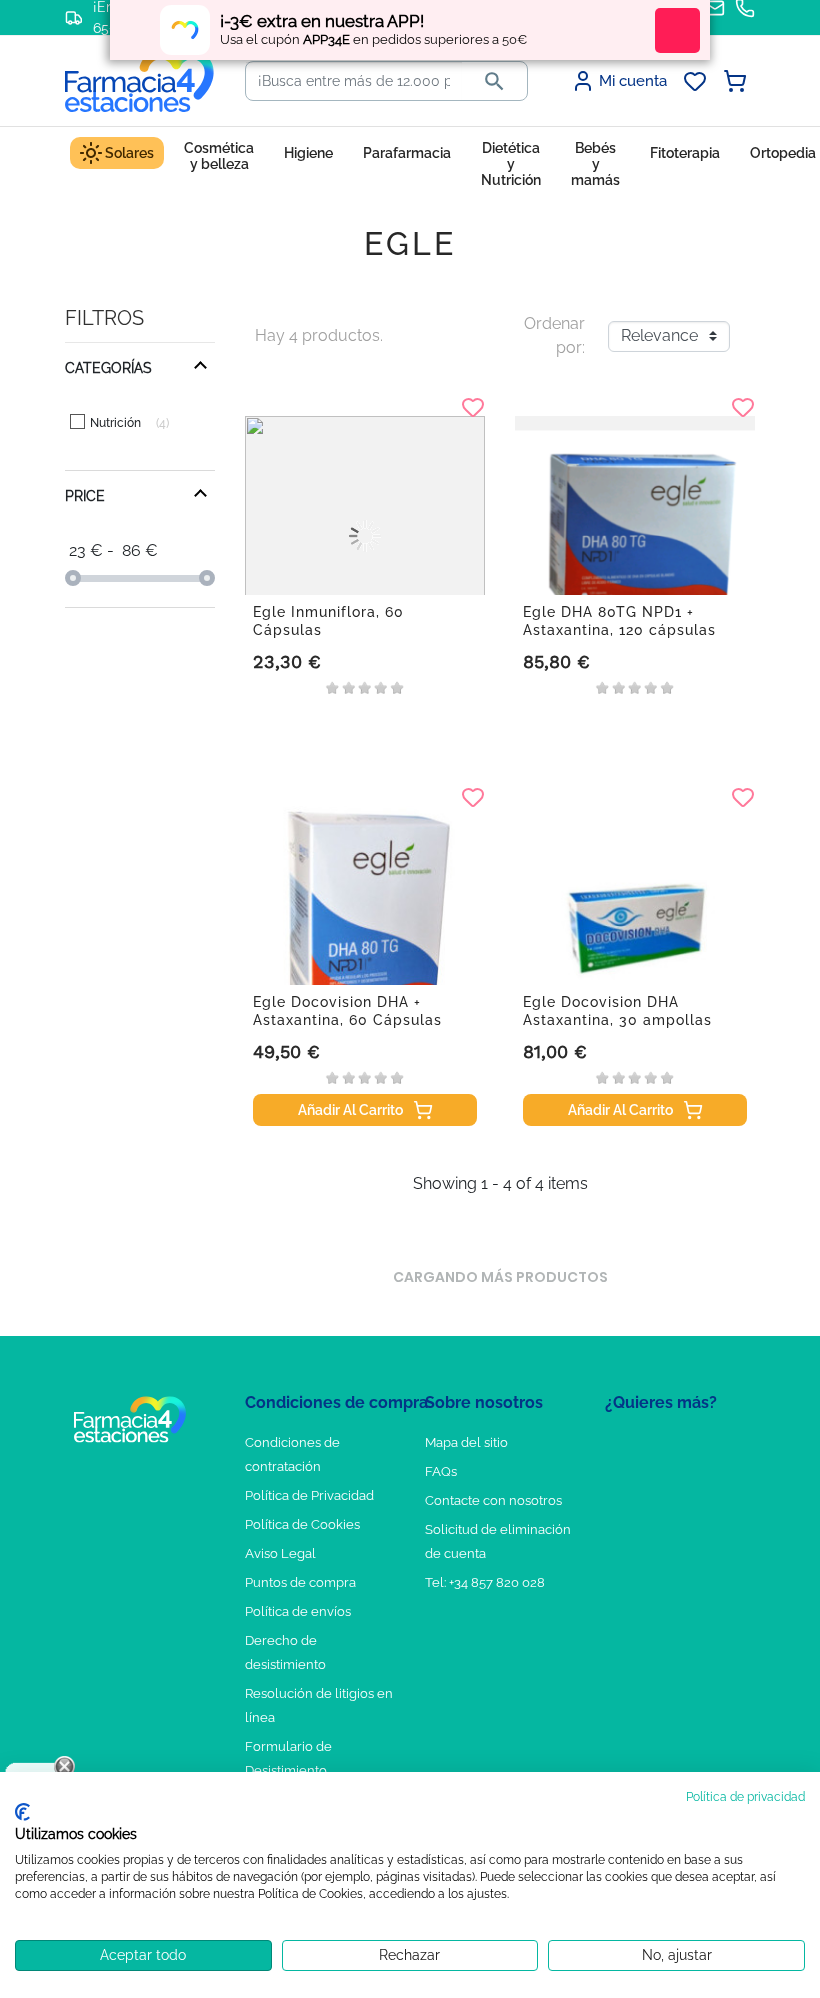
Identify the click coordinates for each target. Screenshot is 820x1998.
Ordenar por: (554, 335)
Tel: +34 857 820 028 (485, 1582)
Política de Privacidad (309, 1495)
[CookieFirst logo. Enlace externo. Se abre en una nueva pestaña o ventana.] (22, 1812)
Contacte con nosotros (493, 1500)
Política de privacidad (745, 1797)
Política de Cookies (302, 1524)
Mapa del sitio (466, 1442)
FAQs (441, 1471)
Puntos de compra (300, 1582)
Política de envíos (298, 1611)
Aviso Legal (280, 1553)
